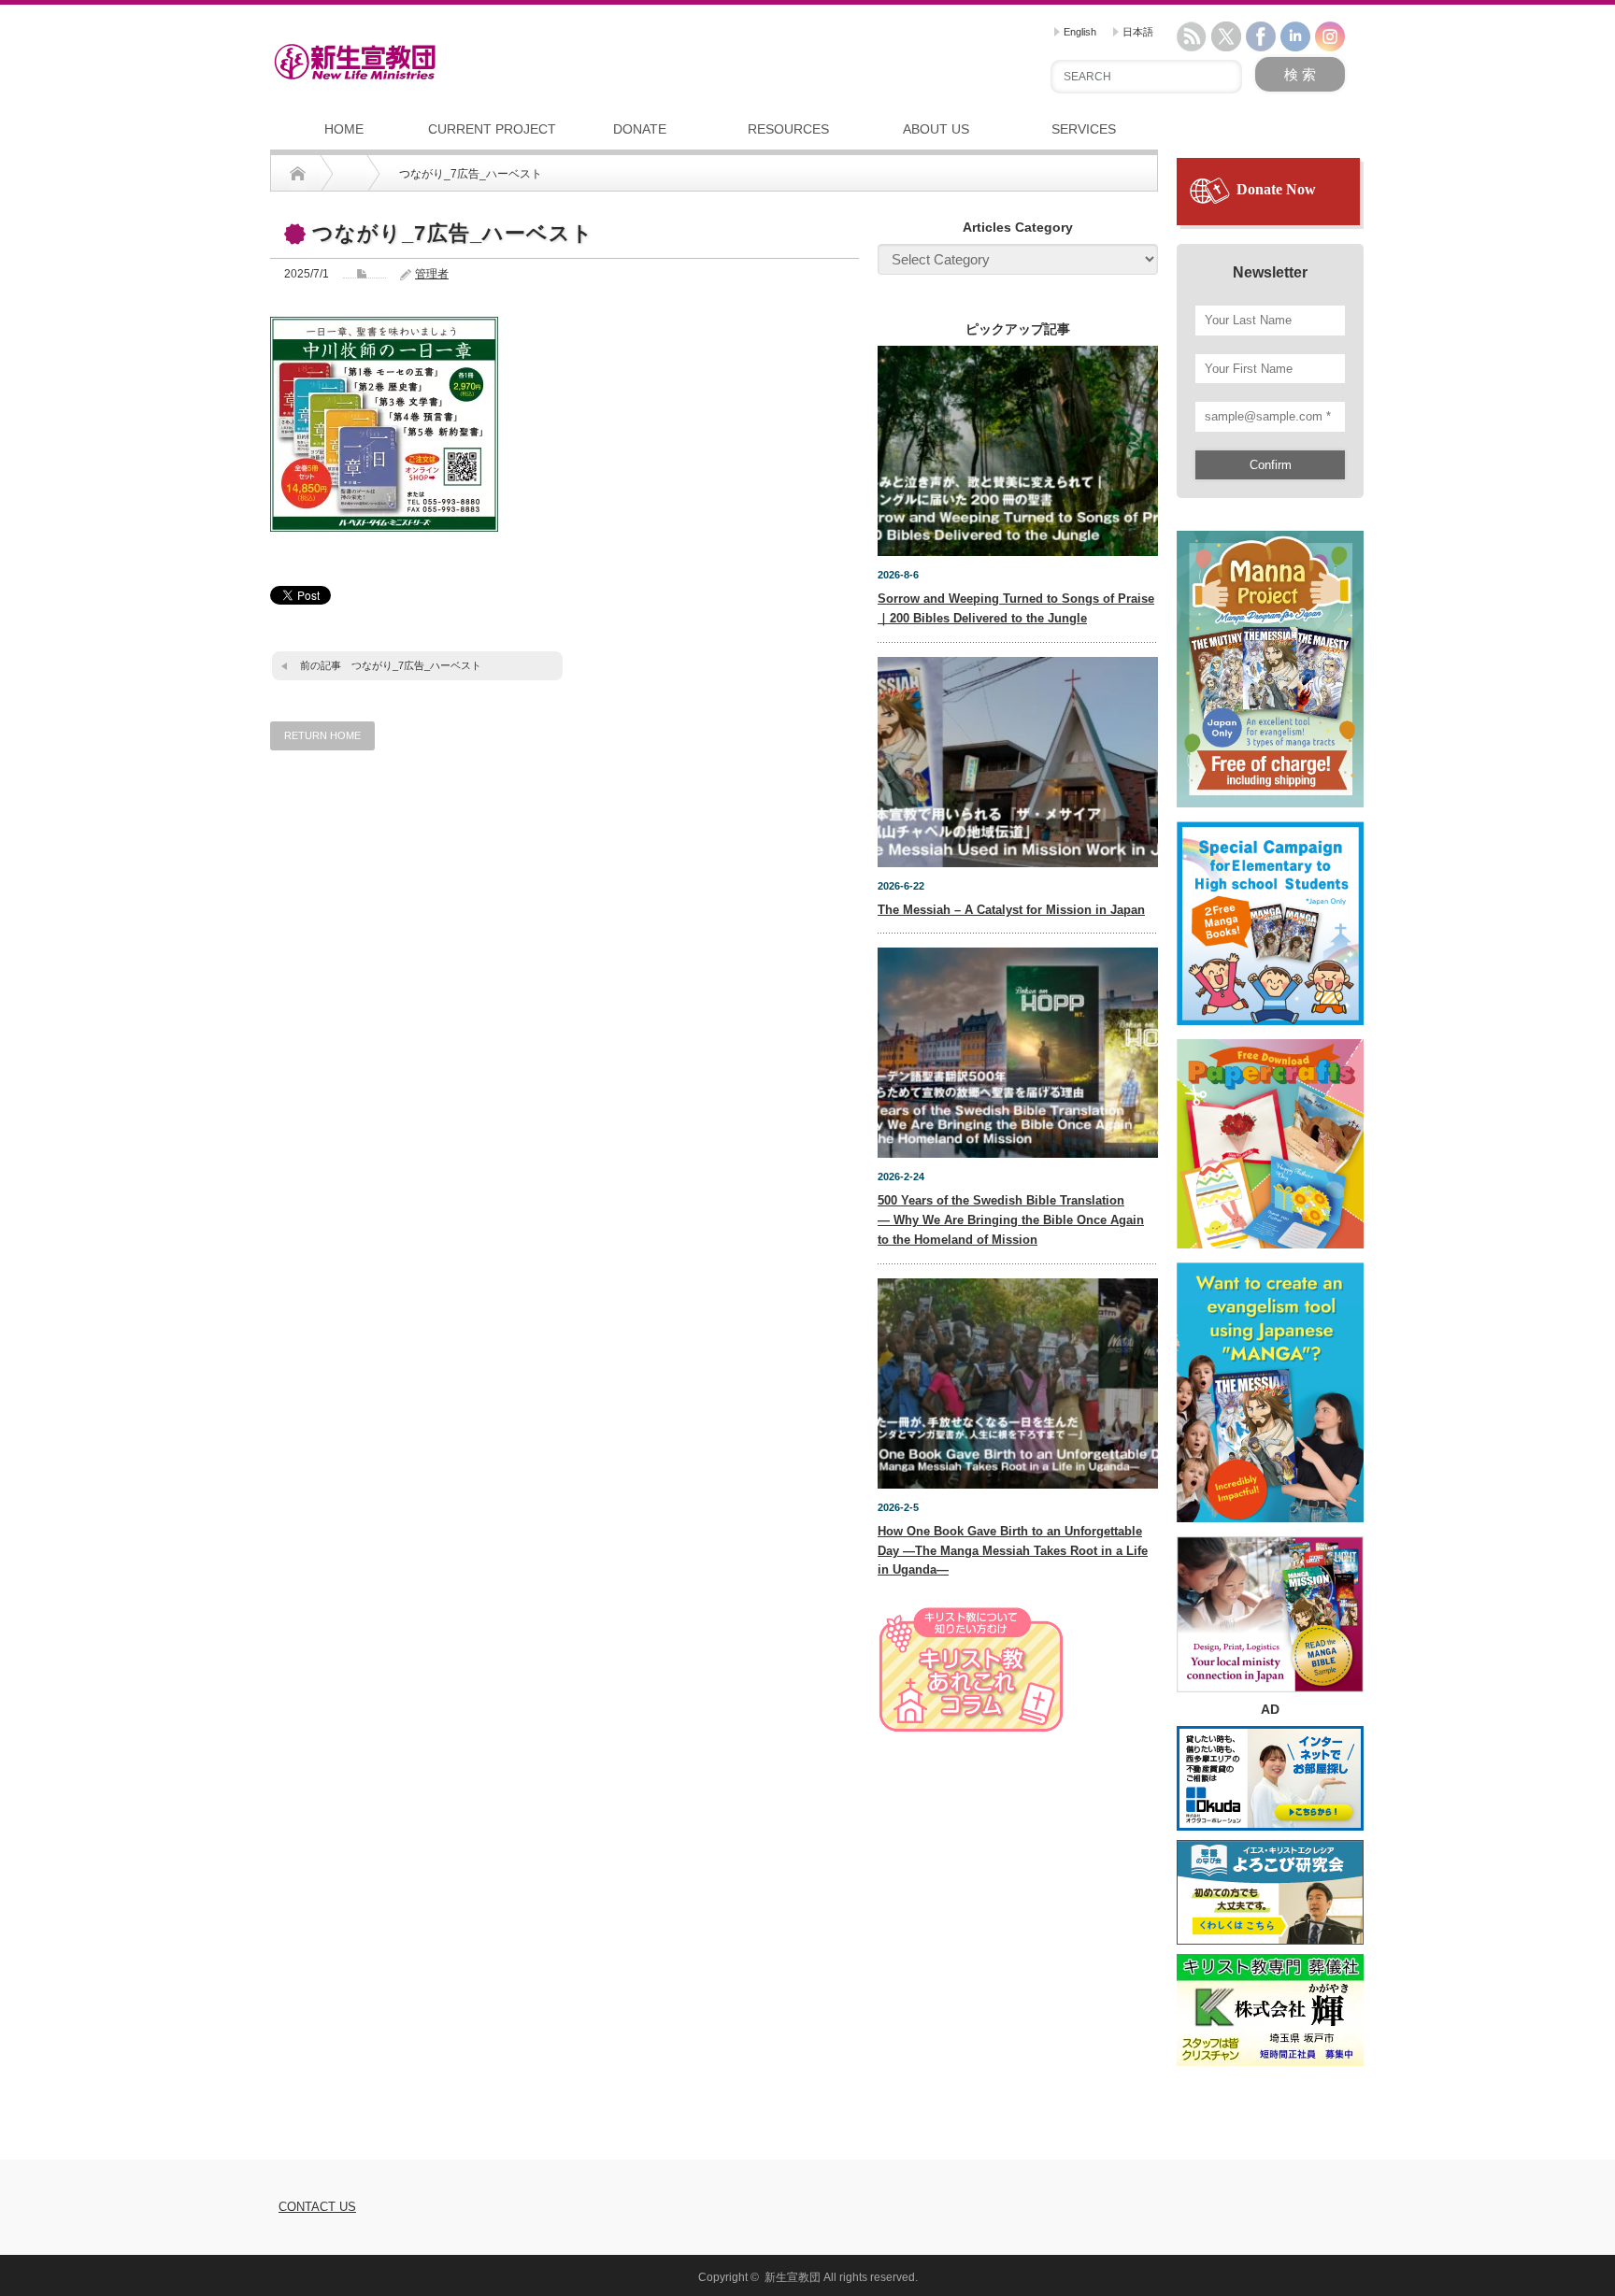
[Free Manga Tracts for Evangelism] (1270, 661)
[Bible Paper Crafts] (1270, 1135)
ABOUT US (936, 129)
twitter (1226, 36)
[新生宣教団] (355, 62)
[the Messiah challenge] (1270, 915)
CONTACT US (317, 2207)
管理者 (432, 274)
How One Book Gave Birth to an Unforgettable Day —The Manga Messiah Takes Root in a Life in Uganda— (1013, 1551)
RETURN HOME (322, 735)
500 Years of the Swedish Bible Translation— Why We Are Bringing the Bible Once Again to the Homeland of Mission (1011, 1220)
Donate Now (1276, 189)
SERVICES (1084, 129)
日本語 (1136, 32)
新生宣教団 (793, 2277)
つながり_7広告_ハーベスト (416, 665)
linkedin (1295, 36)
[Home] (298, 174)
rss (1192, 36)
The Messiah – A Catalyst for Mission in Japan (1011, 910)
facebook (1261, 36)
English (1079, 32)
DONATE (640, 129)
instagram (1330, 36)
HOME (344, 129)
